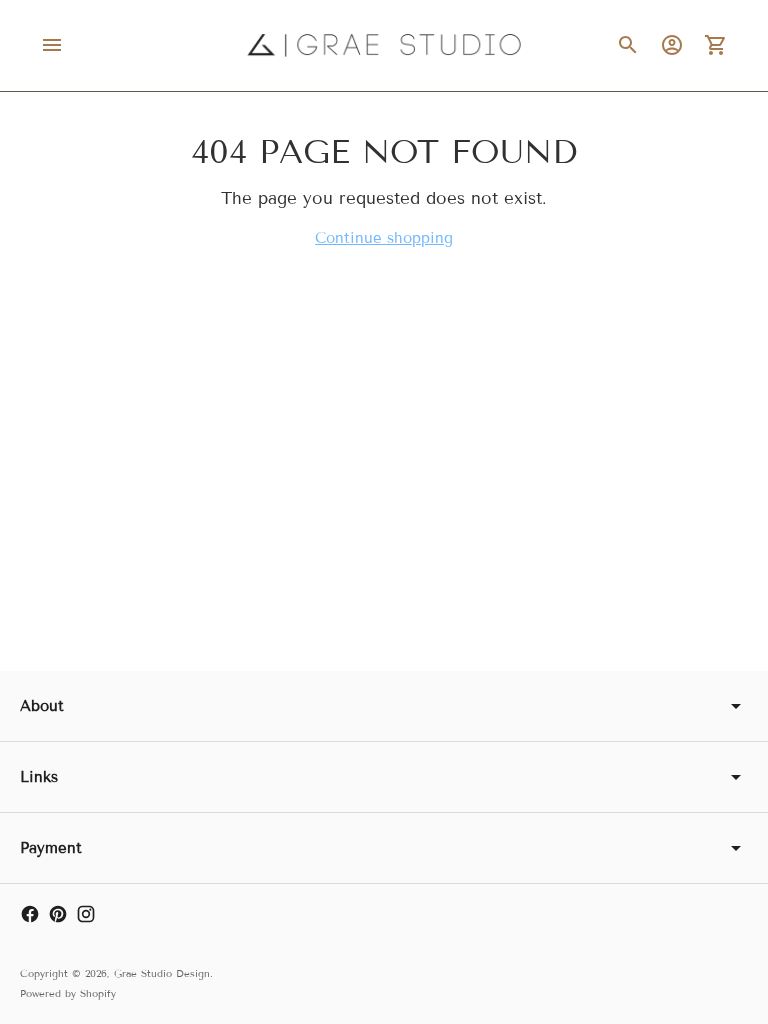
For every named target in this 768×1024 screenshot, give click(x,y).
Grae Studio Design (162, 973)
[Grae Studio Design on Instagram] (86, 914)
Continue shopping (384, 238)
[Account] (672, 45)
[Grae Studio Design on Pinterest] (58, 914)
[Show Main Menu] (52, 45)
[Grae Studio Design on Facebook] (30, 914)
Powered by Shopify (68, 993)
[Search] (628, 45)
